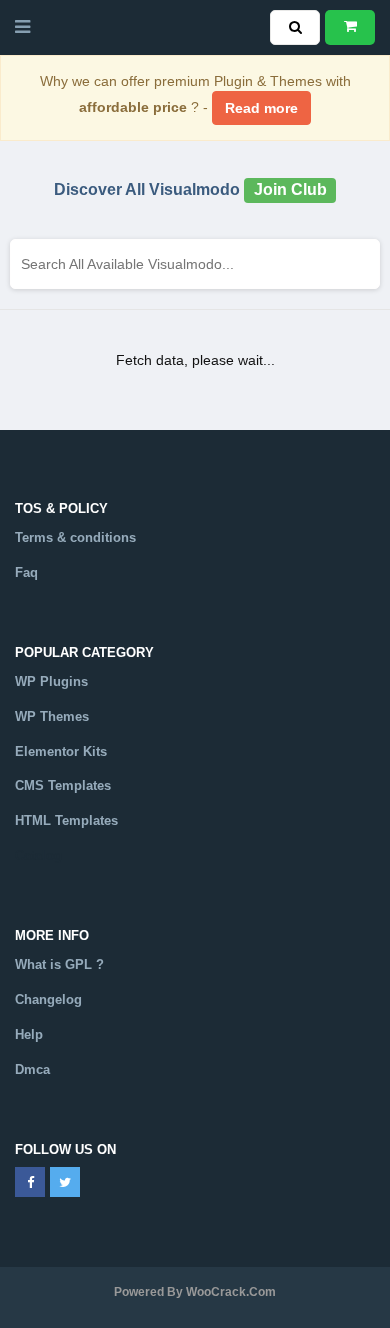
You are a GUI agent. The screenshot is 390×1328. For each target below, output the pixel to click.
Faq (26, 572)
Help (29, 1034)
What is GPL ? (59, 964)
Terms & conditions (75, 537)
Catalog (38, 855)
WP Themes (52, 716)
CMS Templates (63, 785)
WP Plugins (51, 681)
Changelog (48, 999)
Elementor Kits (61, 751)
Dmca (32, 1069)
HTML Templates (66, 820)
